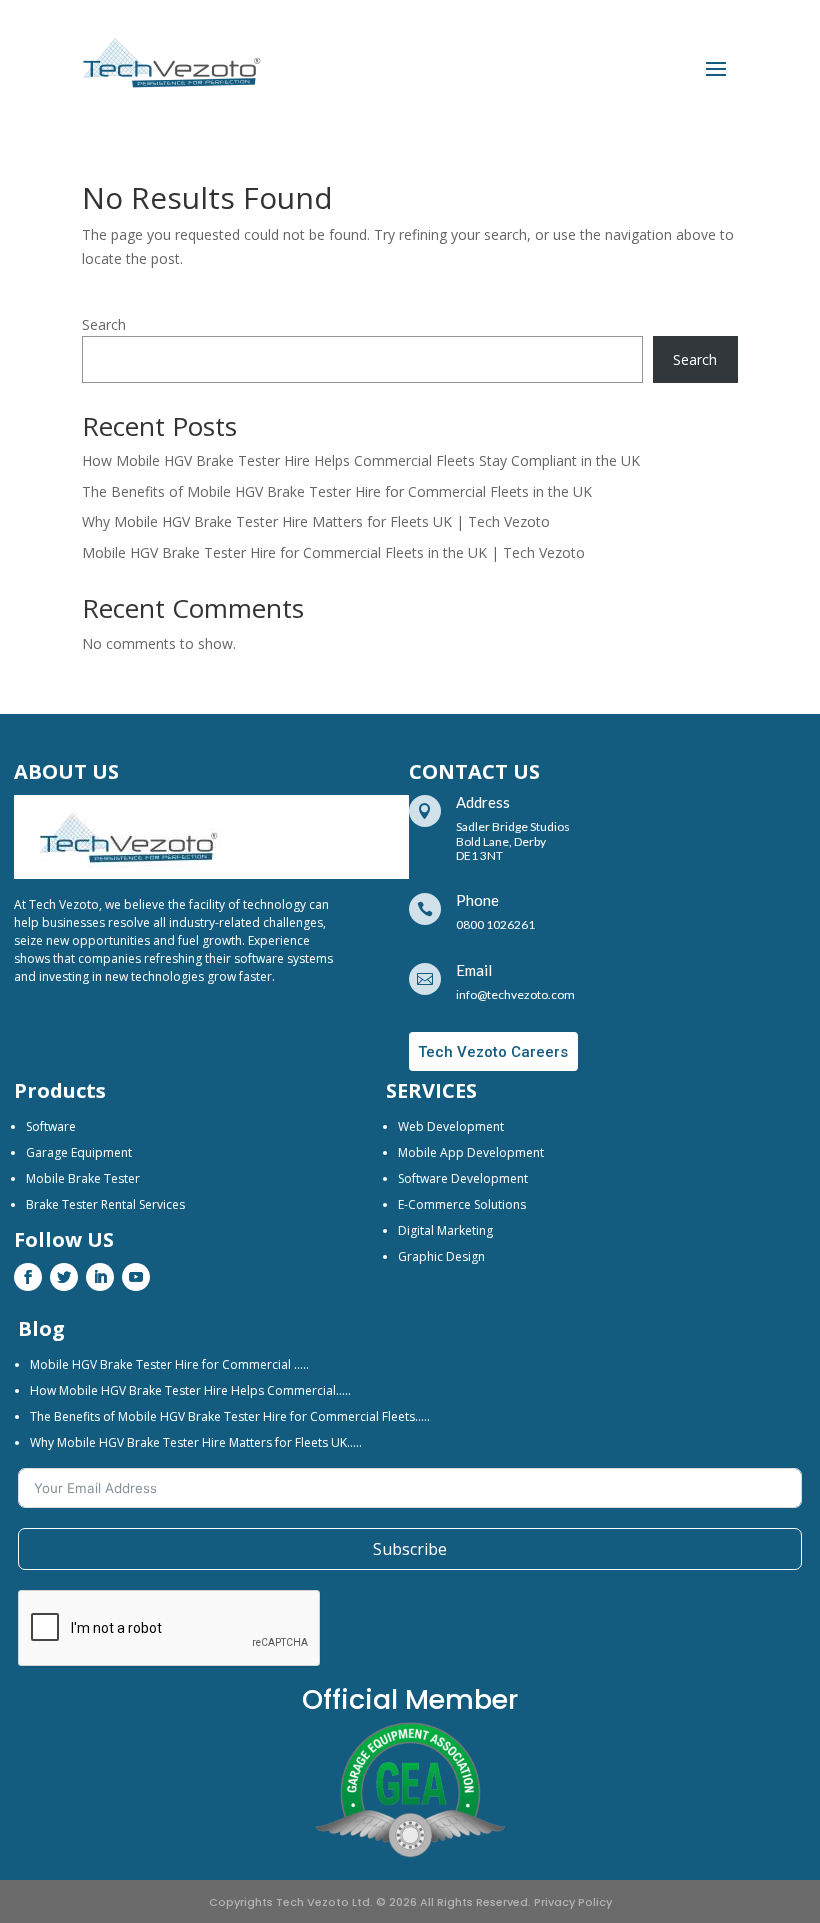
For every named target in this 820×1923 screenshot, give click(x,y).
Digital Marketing (445, 1230)
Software (51, 1126)
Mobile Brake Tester (83, 1178)
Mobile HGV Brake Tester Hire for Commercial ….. (169, 1364)
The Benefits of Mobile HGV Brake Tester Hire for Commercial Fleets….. (230, 1416)
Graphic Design (441, 1256)
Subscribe (410, 1549)
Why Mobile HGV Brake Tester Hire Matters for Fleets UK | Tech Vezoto (316, 521)
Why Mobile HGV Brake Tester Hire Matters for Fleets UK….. (196, 1442)
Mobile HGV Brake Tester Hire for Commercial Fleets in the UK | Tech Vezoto (333, 552)
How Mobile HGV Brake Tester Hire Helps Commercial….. (190, 1390)
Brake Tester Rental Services (105, 1204)
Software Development (463, 1178)
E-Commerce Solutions (462, 1204)
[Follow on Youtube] (136, 1277)
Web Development (451, 1126)
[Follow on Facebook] (28, 1277)
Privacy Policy (573, 1902)
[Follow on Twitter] (64, 1277)
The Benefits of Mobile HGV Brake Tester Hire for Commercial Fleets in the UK (337, 491)
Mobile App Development (471, 1152)
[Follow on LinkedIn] (100, 1277)
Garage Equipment (79, 1152)
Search (104, 324)
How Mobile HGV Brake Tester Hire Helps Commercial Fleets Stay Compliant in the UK (361, 460)
